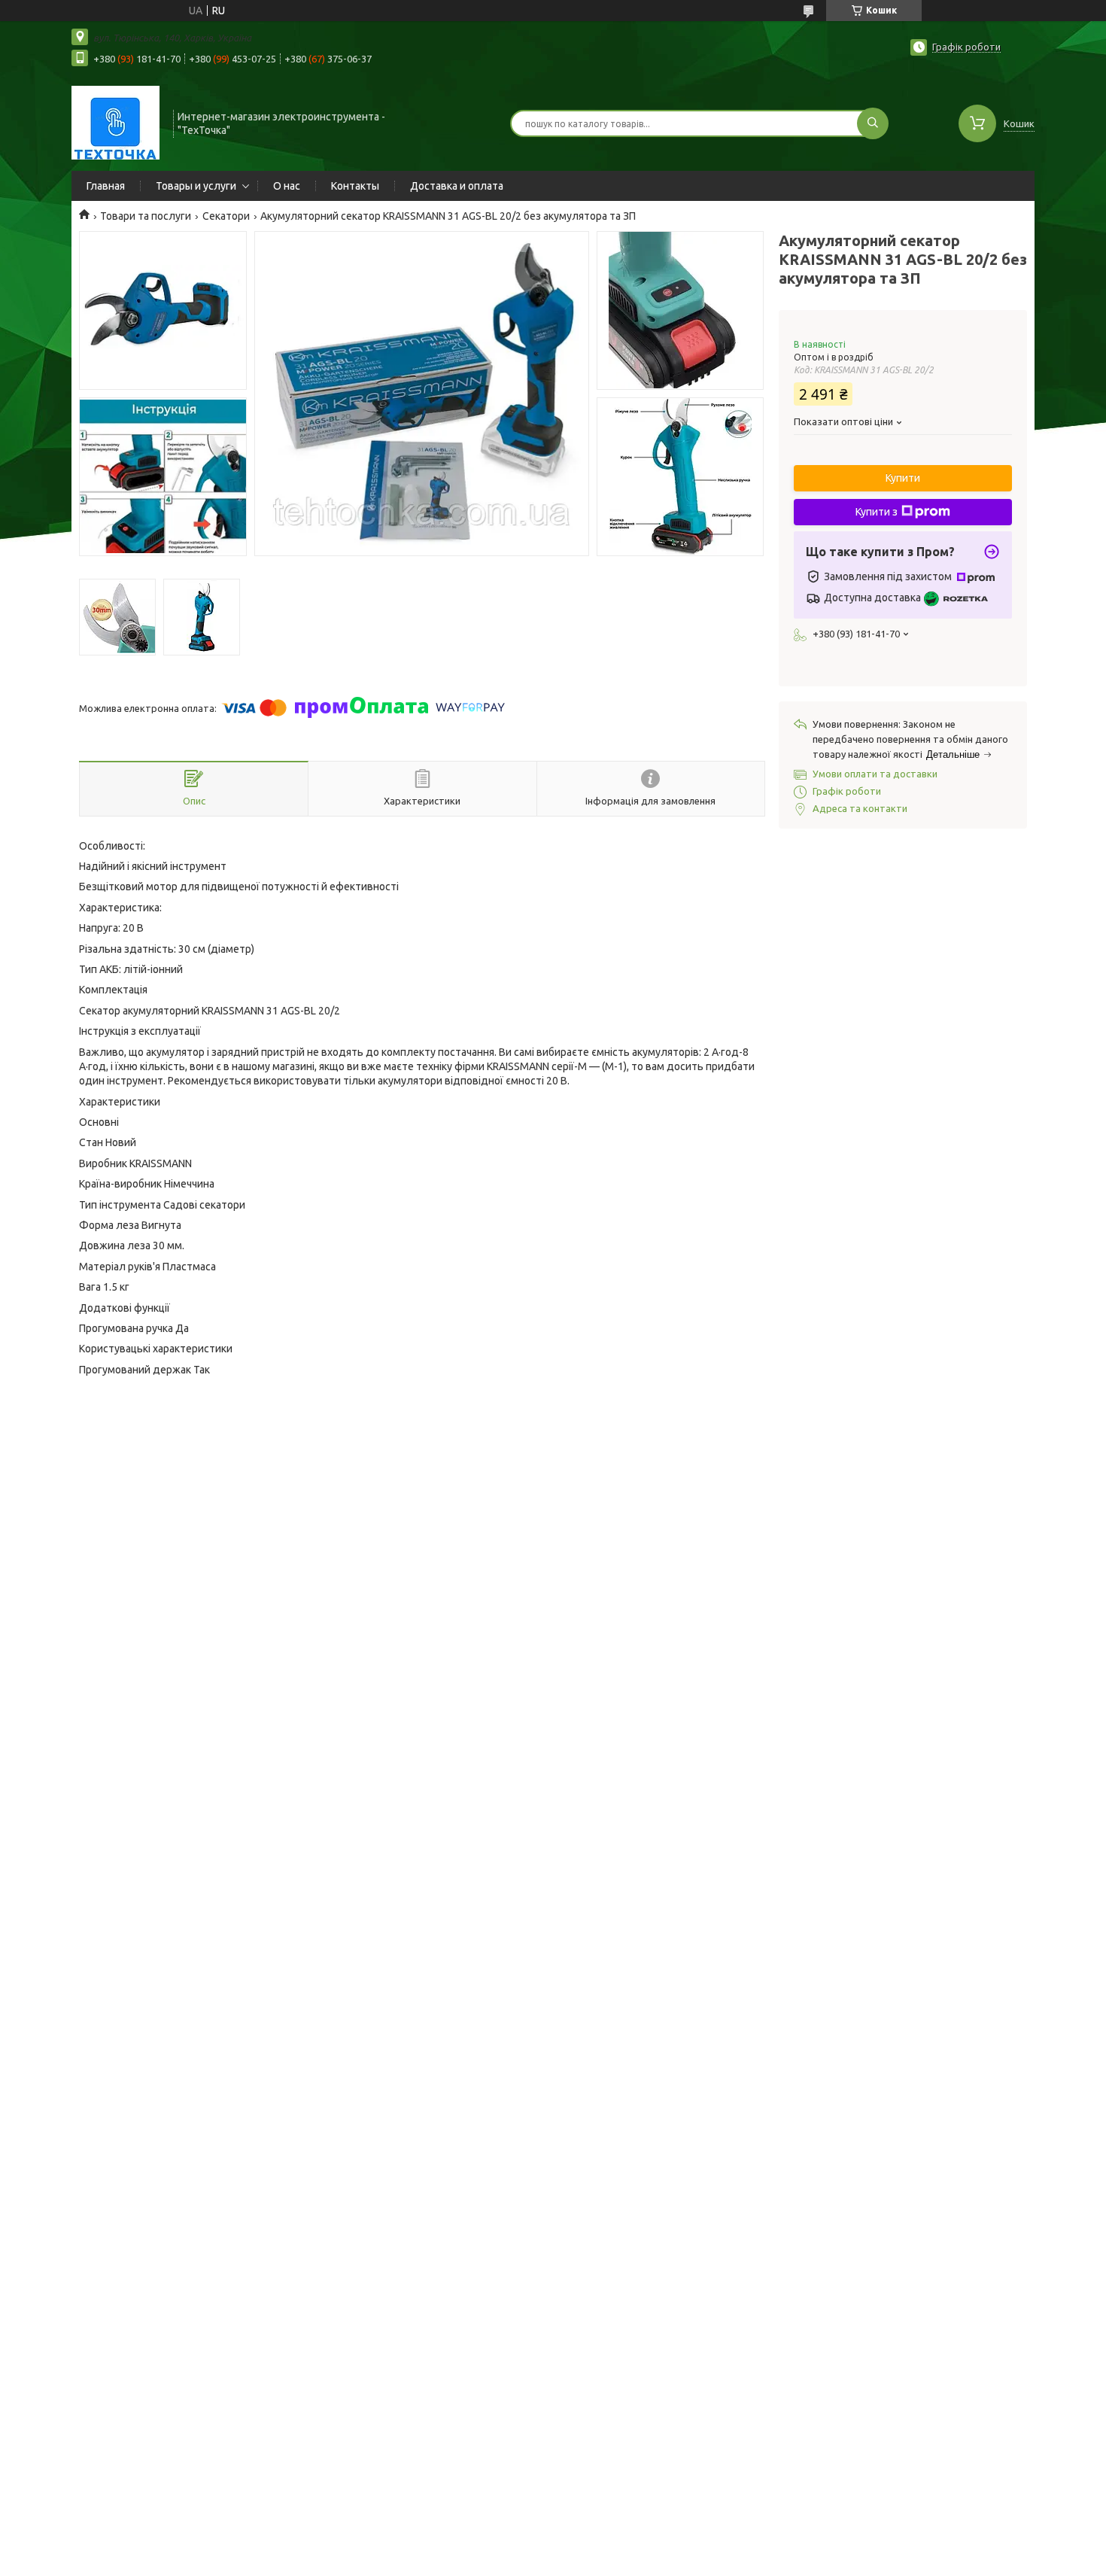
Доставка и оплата (457, 186)
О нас (287, 186)
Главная (106, 186)
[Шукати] (873, 123)
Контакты (355, 186)
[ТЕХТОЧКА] (115, 122)
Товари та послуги (146, 216)
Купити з (877, 512)
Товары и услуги (196, 186)
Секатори (226, 216)
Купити (903, 478)
